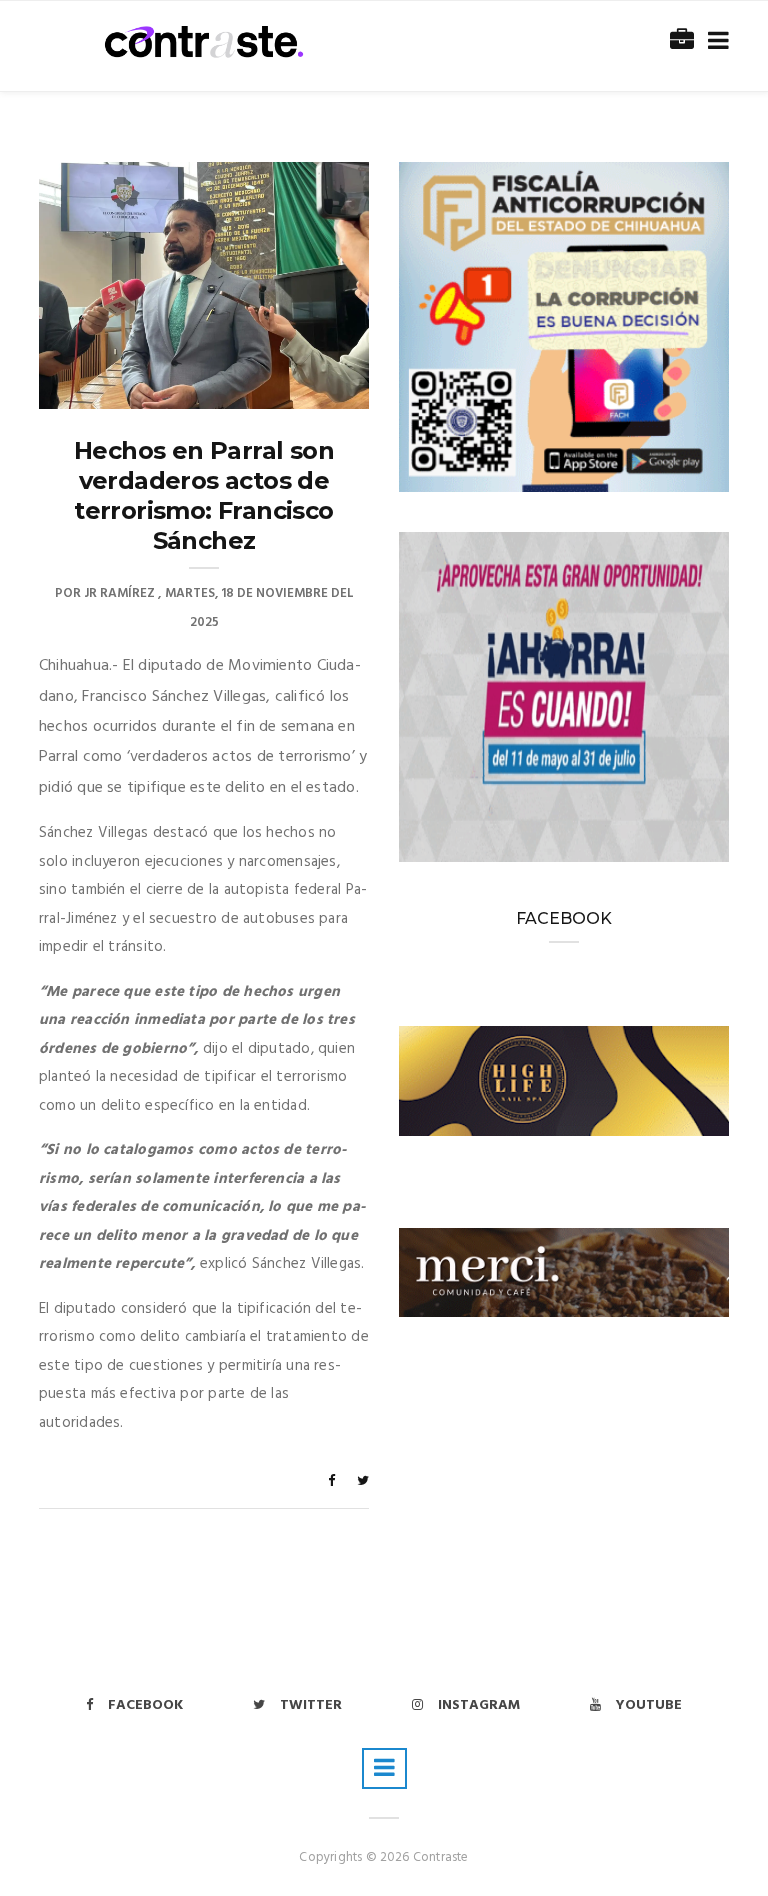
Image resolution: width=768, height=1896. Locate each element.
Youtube (649, 1705)
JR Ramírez (119, 593)
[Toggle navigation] (714, 41)
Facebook (145, 1705)
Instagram (479, 1705)
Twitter (311, 1705)
